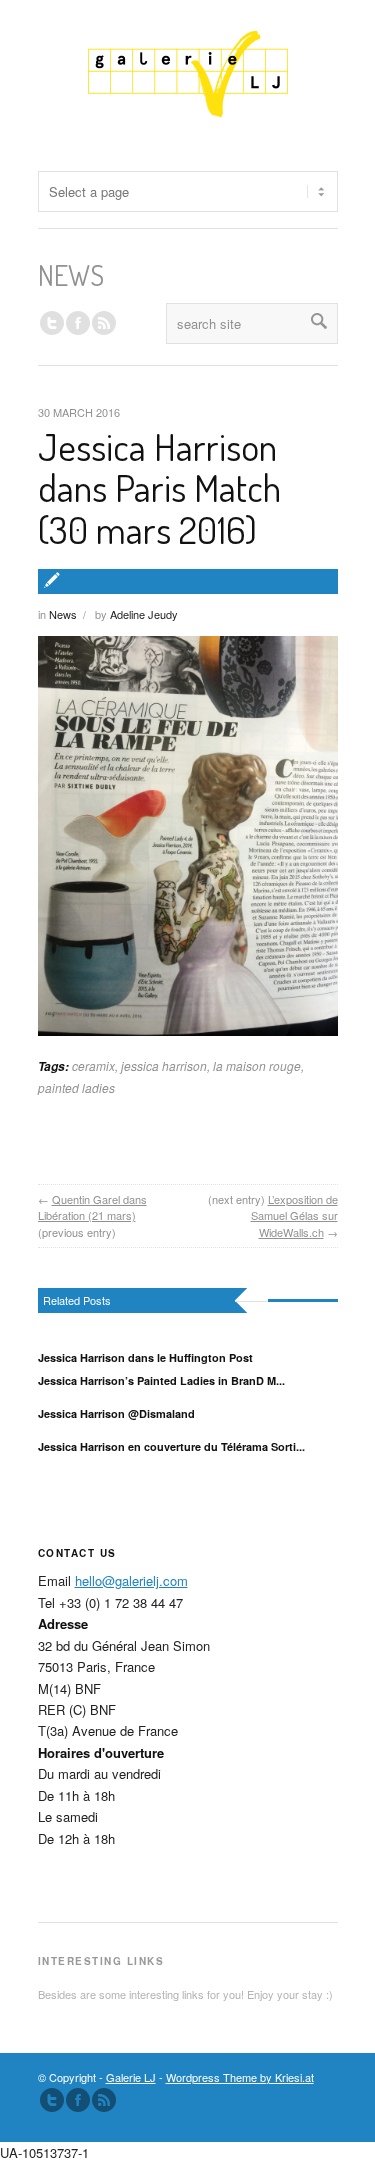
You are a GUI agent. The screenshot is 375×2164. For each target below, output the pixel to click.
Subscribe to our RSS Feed (104, 2100)
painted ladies (76, 1087)
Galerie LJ (131, 2077)
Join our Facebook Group (78, 323)
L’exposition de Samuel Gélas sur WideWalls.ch (294, 1215)
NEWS (71, 275)
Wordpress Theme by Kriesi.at (240, 2077)
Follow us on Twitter (52, 323)
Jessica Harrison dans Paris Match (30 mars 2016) (159, 488)
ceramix (93, 1065)
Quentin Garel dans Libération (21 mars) (92, 1207)
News (63, 614)
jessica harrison (164, 1065)
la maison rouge (257, 1065)
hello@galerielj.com (131, 1580)
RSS (104, 323)
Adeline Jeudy (144, 614)
